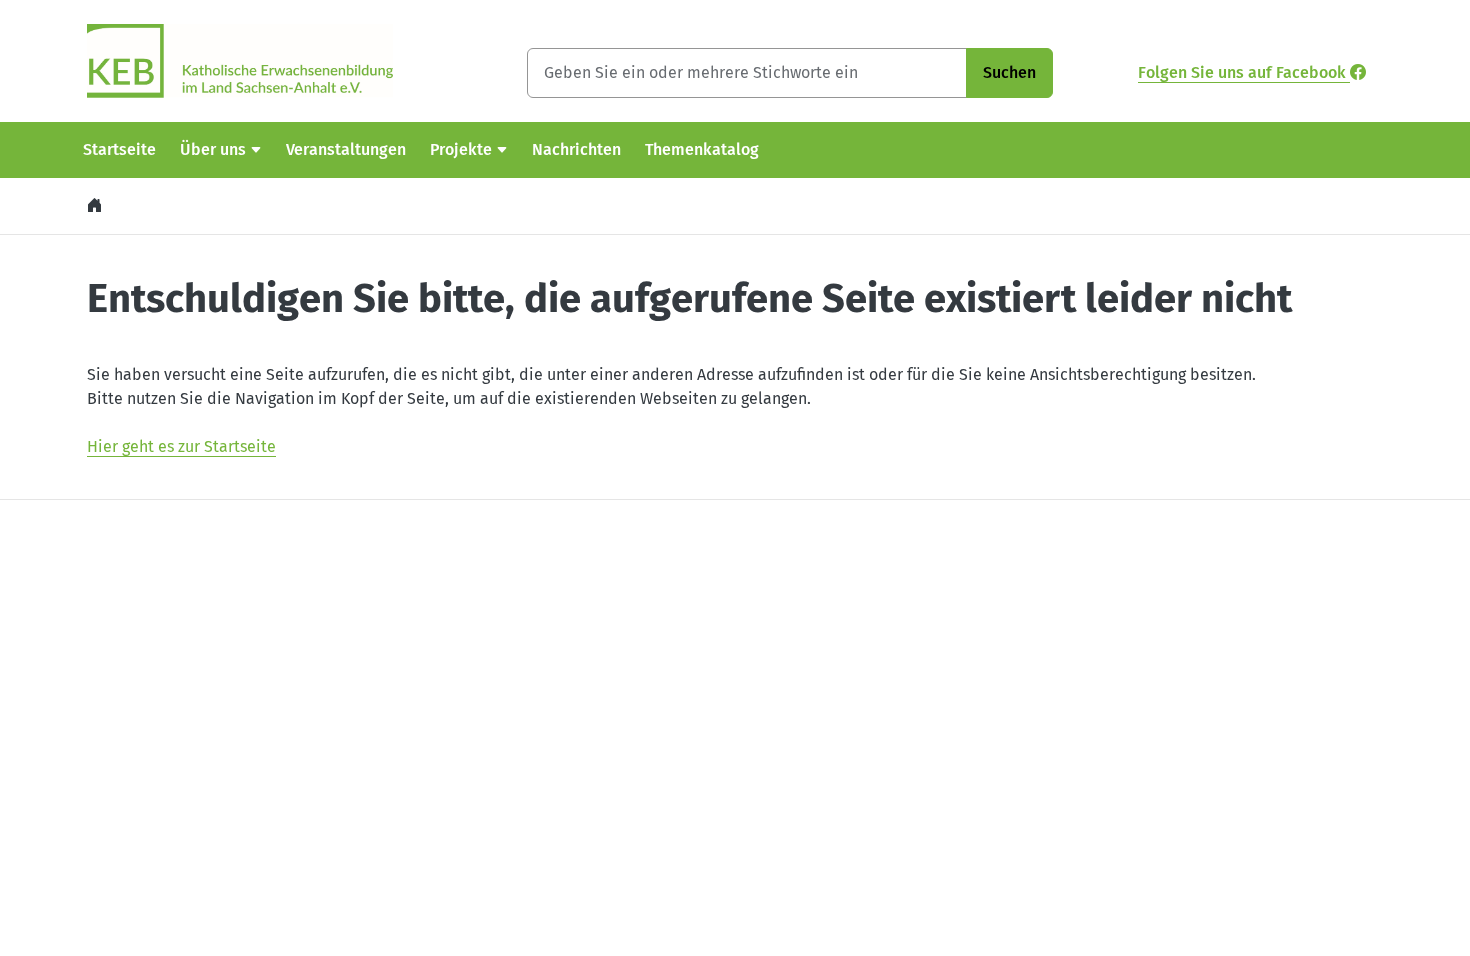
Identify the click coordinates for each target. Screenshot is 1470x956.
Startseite (119, 149)
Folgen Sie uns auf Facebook (1244, 72)
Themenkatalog (702, 149)
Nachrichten (576, 149)
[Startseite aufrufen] (240, 59)
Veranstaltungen (346, 149)
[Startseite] (97, 205)
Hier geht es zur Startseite (181, 446)
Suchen (1009, 72)
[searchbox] (747, 73)
